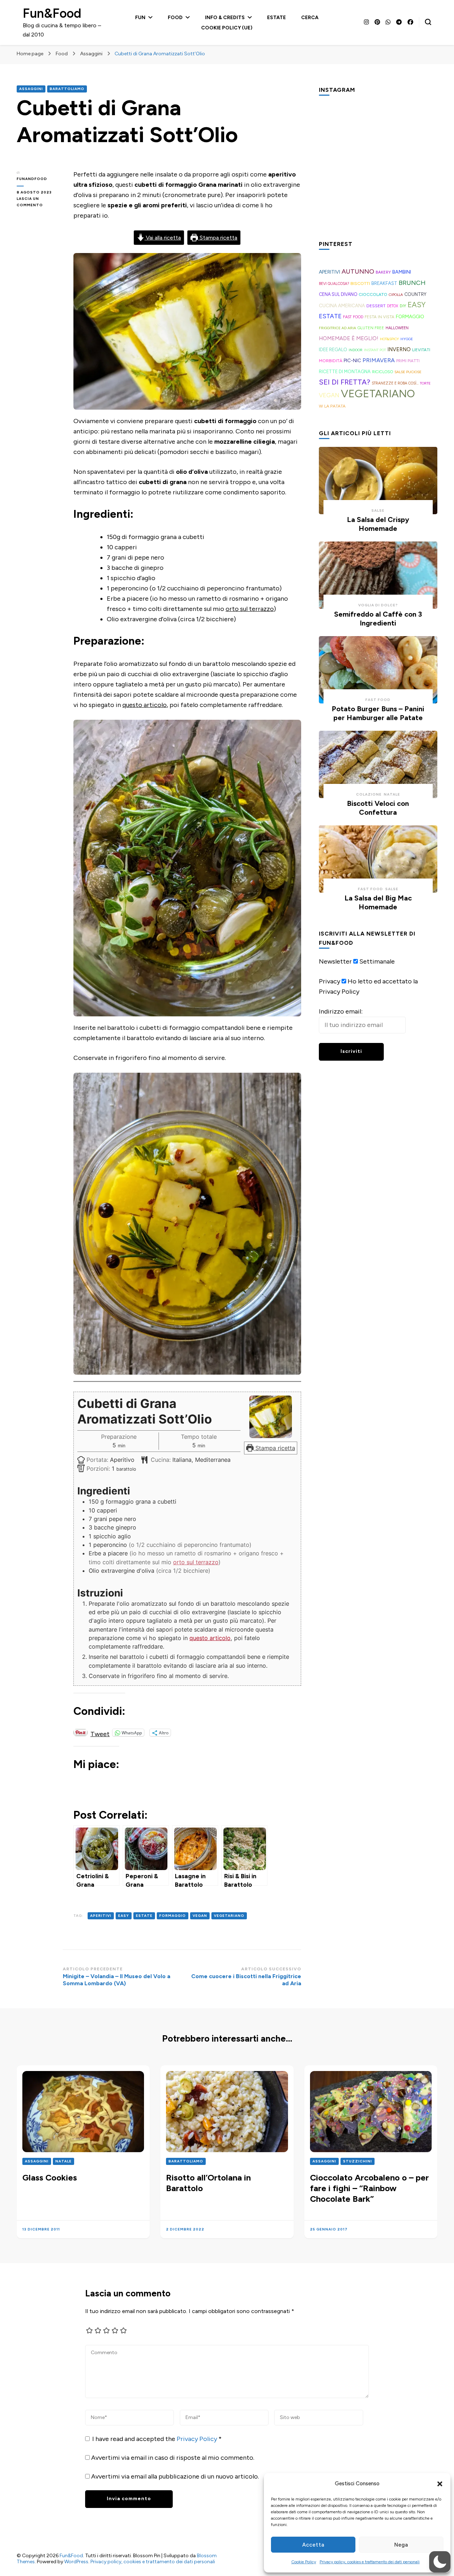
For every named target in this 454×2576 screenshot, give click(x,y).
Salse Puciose (408, 372)
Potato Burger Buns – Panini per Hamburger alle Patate (378, 713)
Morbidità (331, 361)
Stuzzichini (358, 2161)
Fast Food (353, 317)
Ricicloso (383, 372)
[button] (440, 2484)
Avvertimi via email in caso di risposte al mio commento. (173, 2458)
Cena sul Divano (338, 294)
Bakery (383, 272)
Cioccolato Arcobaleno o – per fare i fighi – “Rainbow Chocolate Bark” (369, 2188)
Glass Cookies (50, 2177)
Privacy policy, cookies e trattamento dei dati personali (370, 2562)
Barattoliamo (67, 89)
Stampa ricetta (218, 238)
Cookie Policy (304, 2562)
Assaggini (31, 89)
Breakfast (384, 283)
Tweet (100, 1733)
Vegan (200, 1916)
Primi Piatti (408, 361)
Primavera (379, 360)
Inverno (399, 349)
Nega (401, 2545)
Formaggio (173, 1916)
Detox (393, 306)
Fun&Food (52, 13)
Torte (425, 383)
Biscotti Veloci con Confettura (378, 808)
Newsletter (335, 961)
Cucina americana (342, 305)
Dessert (376, 306)
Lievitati (421, 350)
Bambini (402, 272)
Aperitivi (101, 1916)
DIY (403, 306)
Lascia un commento (40, 202)
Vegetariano (229, 1916)
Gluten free (371, 328)
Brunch (412, 283)
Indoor (356, 350)
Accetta (313, 2545)
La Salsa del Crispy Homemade (378, 524)
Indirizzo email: (341, 1011)
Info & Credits (225, 18)
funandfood (32, 179)
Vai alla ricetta (163, 238)
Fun (140, 18)
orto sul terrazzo (250, 609)
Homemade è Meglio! (349, 338)
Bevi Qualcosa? (334, 284)
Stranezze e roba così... (395, 383)
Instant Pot (375, 350)
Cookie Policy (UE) (227, 28)
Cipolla (396, 295)
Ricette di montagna (345, 372)
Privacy (330, 981)
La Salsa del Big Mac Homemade (378, 902)
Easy (124, 1916)
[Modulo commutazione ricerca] (428, 22)
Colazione (369, 794)
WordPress (76, 2562)
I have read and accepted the (157, 2439)
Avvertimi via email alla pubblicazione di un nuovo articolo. (175, 2476)
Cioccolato (373, 294)
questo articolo (145, 705)
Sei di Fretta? (345, 382)
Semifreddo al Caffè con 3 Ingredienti (378, 619)
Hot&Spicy (389, 339)
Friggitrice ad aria (337, 328)
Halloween (397, 328)
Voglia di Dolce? (378, 605)
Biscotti (360, 283)
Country (415, 294)
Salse (378, 510)
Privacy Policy (198, 2439)
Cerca (310, 18)
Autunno (358, 271)
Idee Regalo (333, 349)
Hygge (407, 339)
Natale (392, 794)
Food (175, 18)
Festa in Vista (380, 317)
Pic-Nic (352, 360)
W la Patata (332, 406)
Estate (276, 18)
